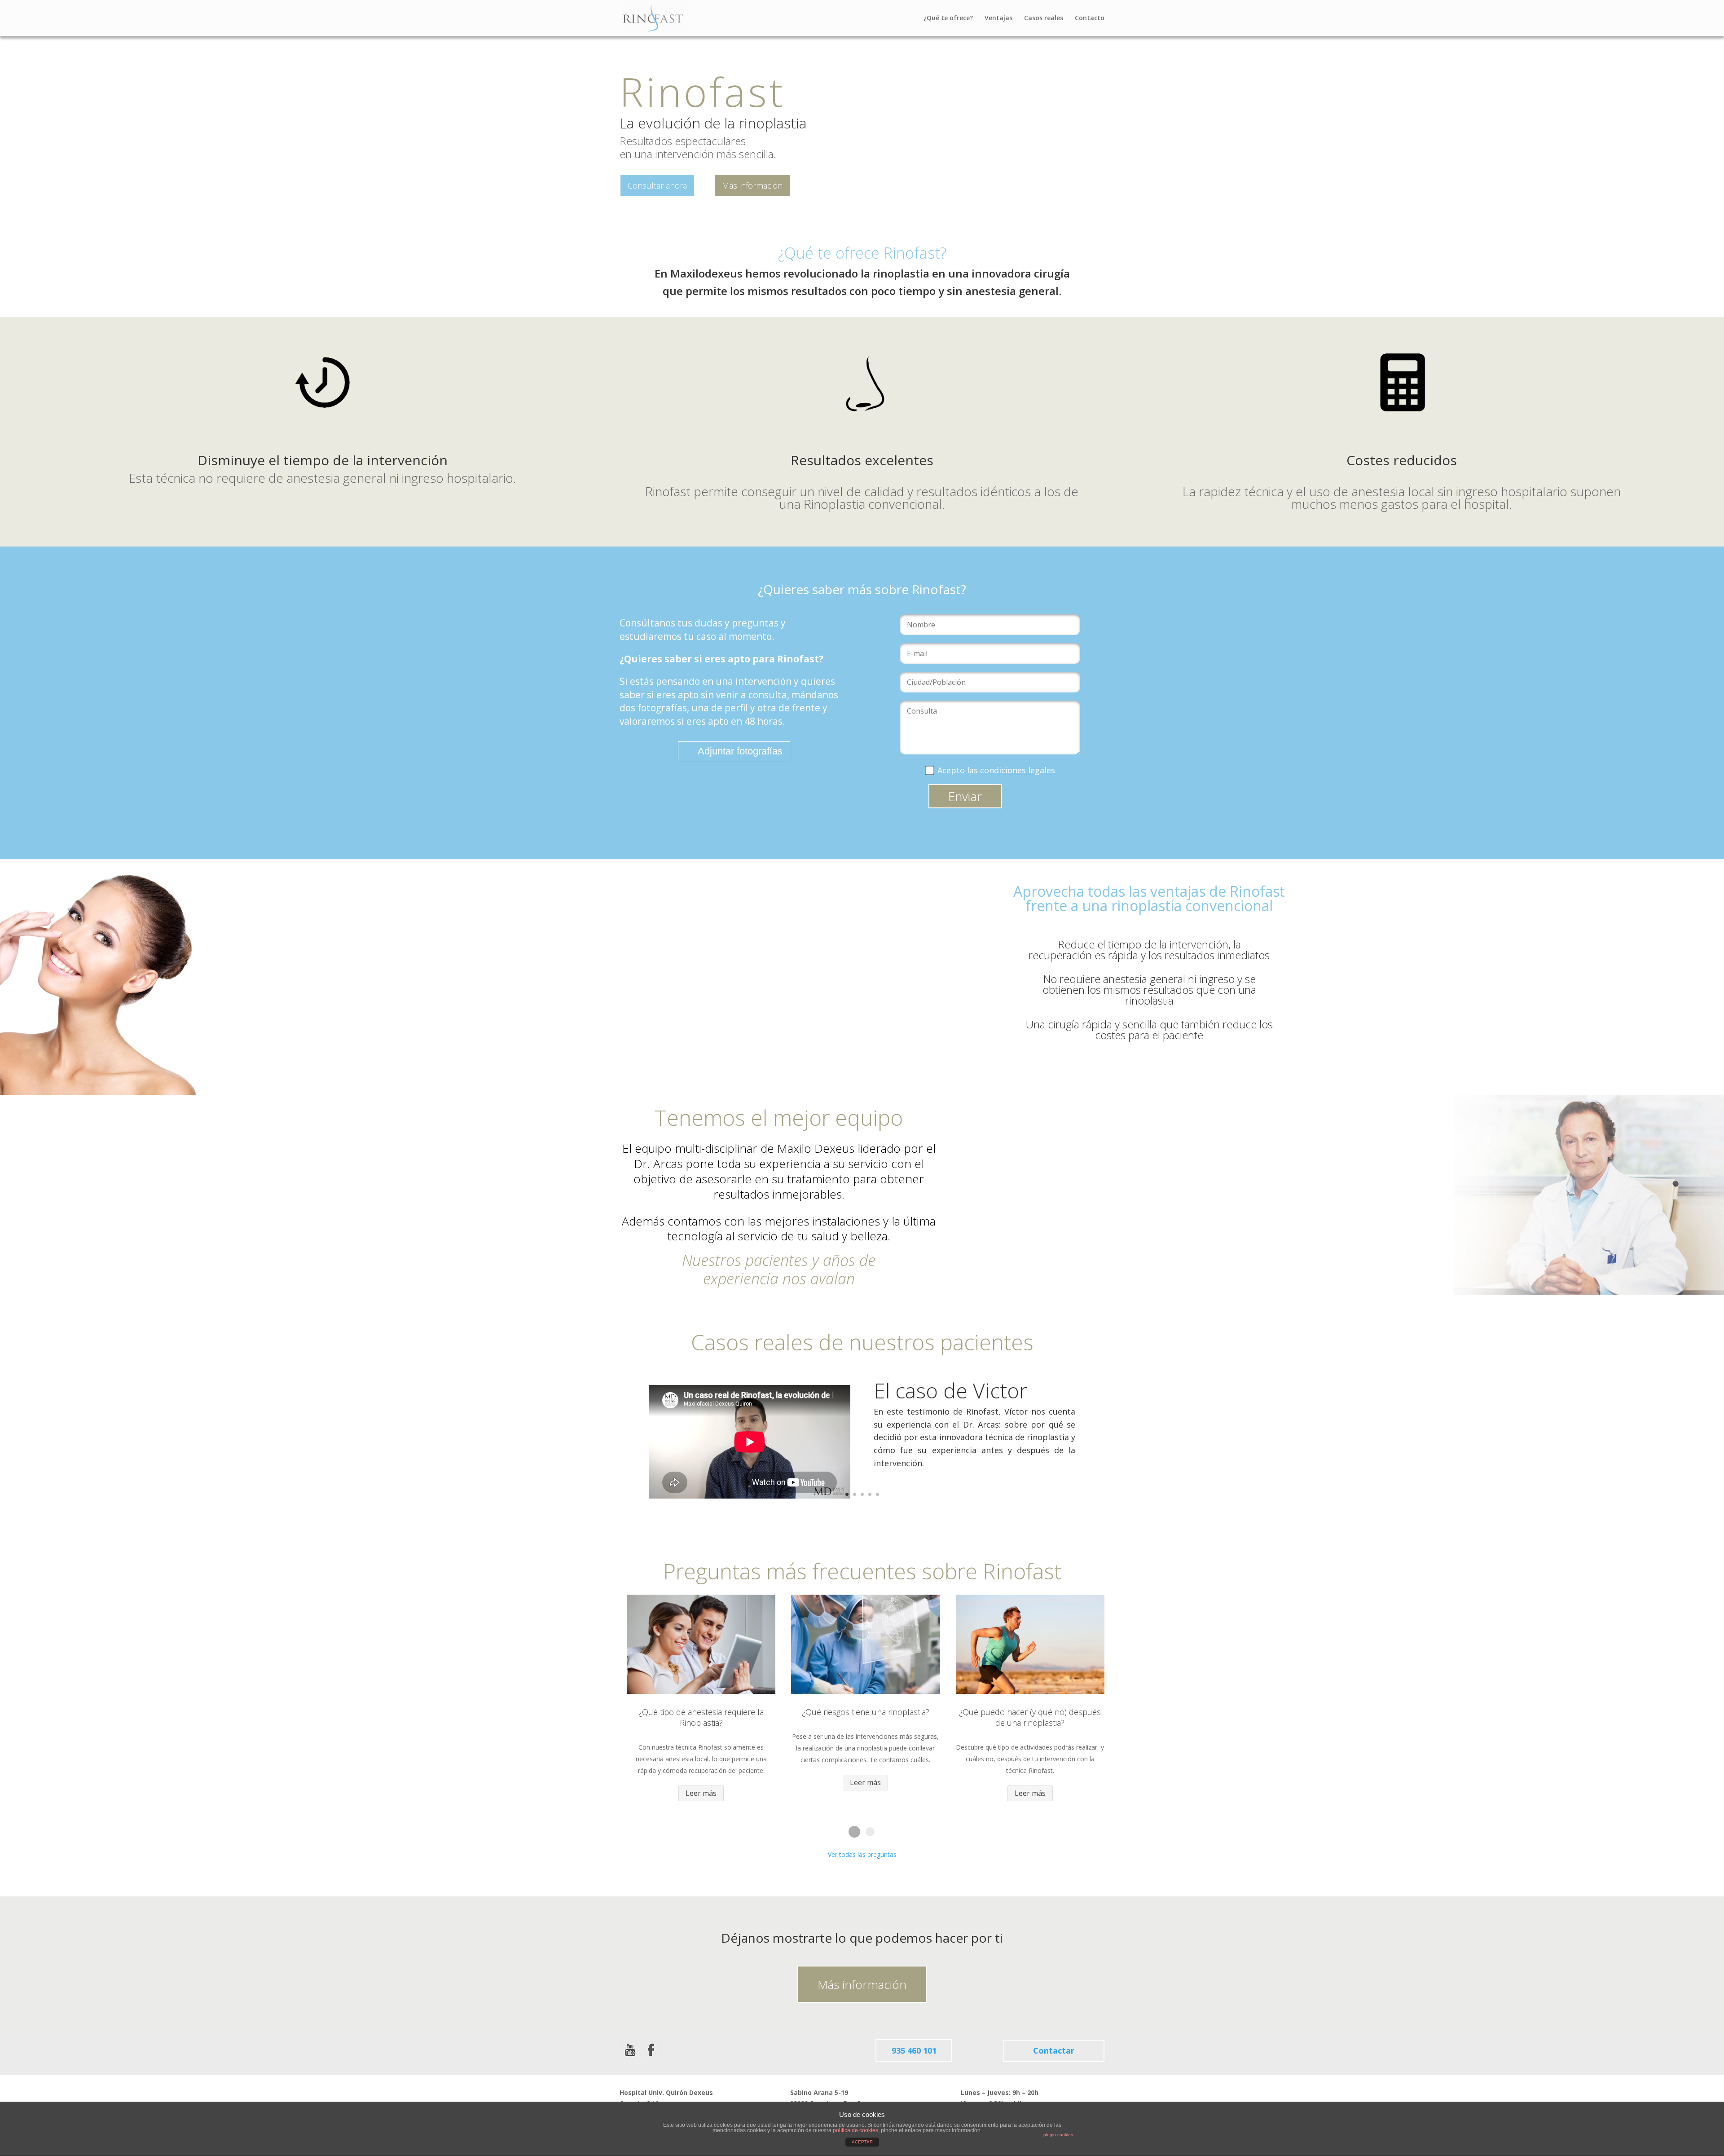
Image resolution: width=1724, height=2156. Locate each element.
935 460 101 (914, 2050)
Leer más (701, 1793)
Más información (752, 185)
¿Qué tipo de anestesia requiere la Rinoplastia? (701, 1717)
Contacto (1090, 18)
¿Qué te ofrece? (948, 18)
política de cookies (855, 2130)
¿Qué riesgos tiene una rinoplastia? (866, 1712)
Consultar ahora (657, 185)
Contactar (1054, 2050)
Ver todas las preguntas (862, 1854)
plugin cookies (1058, 2135)
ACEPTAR (862, 2142)
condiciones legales (1018, 770)
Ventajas (998, 18)
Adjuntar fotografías (740, 751)
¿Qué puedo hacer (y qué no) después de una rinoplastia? (1030, 1717)
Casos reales (1044, 18)
